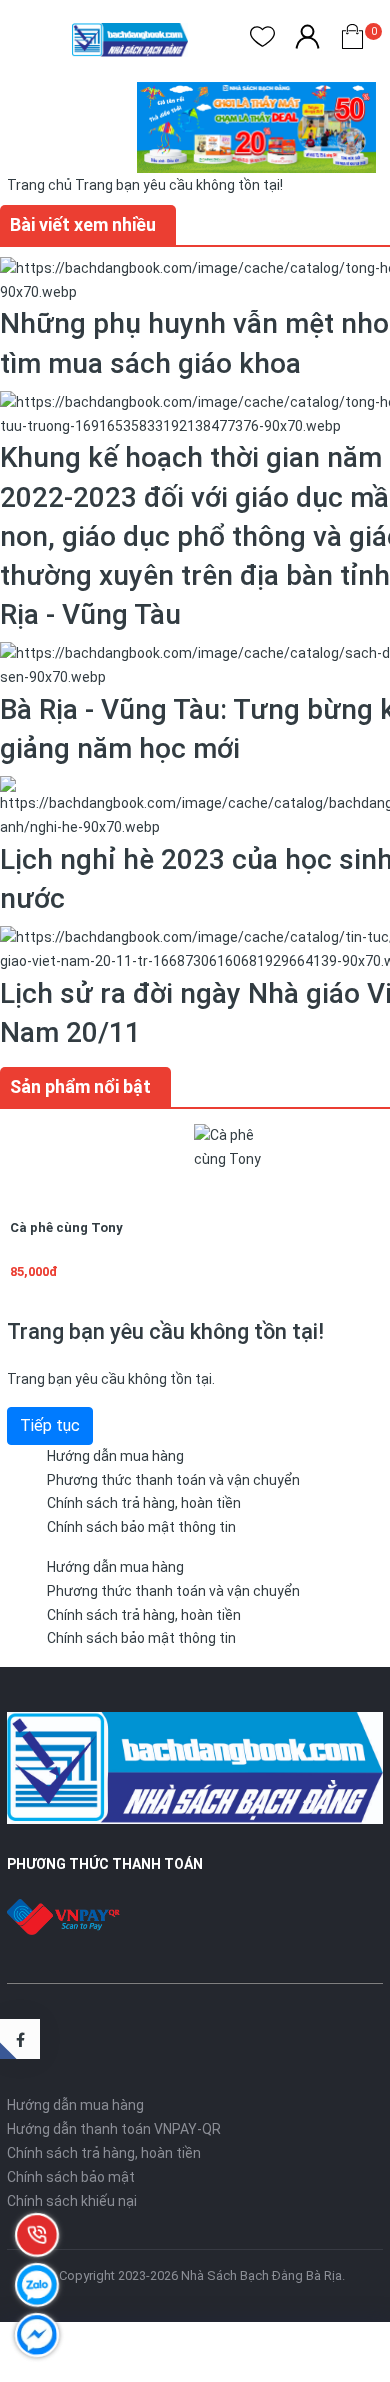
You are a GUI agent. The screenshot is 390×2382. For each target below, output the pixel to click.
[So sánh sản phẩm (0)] (307, 40)
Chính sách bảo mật (71, 2177)
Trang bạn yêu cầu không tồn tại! (179, 185)
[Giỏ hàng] (352, 40)
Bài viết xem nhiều (83, 224)
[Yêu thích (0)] (262, 40)
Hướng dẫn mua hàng (115, 1456)
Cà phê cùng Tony (66, 1227)
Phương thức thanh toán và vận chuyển (173, 1480)
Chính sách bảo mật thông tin (141, 1527)
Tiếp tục (50, 1425)
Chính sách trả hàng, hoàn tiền (144, 1503)
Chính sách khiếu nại (72, 2201)
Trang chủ (39, 185)
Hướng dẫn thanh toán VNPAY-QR (114, 2129)
